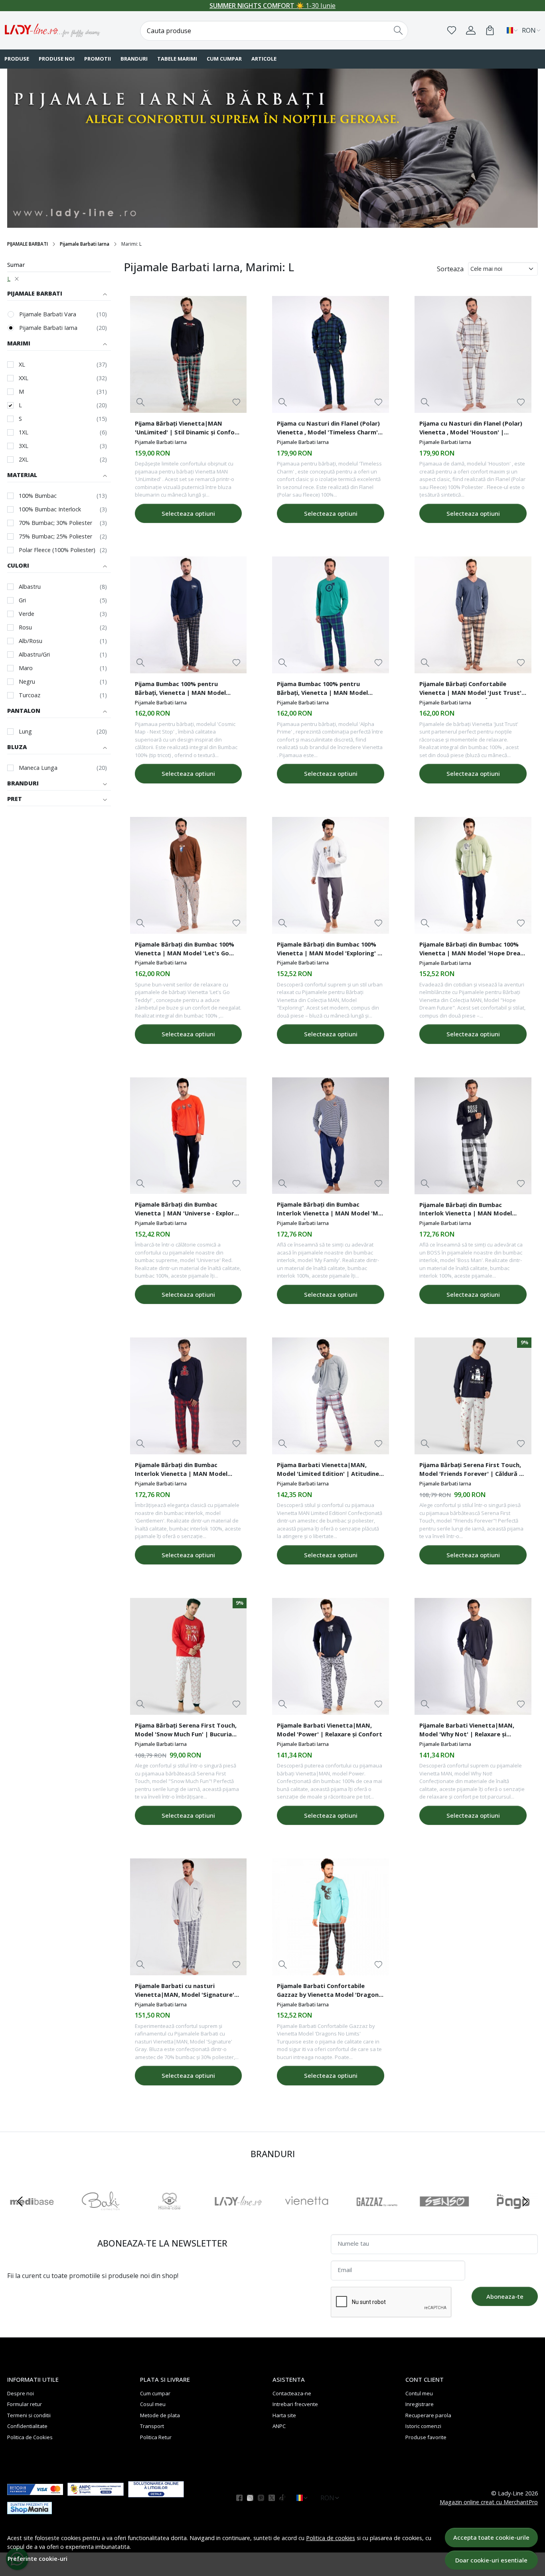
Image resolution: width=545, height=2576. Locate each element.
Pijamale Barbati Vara (48, 314)
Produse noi (57, 59)
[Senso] (444, 2217)
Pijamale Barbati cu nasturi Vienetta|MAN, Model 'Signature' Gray (185, 1991)
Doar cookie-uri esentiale (491, 2560)
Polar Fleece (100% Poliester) (57, 550)
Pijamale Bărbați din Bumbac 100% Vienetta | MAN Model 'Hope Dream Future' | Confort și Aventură (473, 950)
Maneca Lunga (38, 768)
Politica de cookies (331, 2538)
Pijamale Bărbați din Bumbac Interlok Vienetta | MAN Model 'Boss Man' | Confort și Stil (466, 1210)
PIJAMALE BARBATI (28, 244)
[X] (274, 2498)
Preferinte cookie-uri (38, 2559)
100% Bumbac (38, 496)
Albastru (30, 587)
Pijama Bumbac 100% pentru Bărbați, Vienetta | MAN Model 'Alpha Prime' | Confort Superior (325, 689)
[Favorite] (452, 30)
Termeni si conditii (29, 2415)
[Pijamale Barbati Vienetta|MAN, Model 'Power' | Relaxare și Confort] (331, 1656)
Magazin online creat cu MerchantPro (489, 2502)
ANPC (279, 2426)
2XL (24, 459)
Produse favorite (426, 2437)
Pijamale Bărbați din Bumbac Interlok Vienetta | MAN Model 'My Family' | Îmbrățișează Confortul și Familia (329, 1210)
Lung (25, 731)
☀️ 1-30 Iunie (272, 6)
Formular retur (25, 2404)
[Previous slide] (20, 2201)
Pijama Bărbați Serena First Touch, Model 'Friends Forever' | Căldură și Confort (471, 1470)
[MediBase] (32, 2217)
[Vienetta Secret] (307, 2217)
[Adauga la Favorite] (236, 402)
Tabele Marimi (177, 59)
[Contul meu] (471, 30)
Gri (22, 600)
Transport (152, 2426)
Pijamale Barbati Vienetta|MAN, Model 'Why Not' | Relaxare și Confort (467, 1731)
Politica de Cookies (30, 2437)
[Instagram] (252, 2498)
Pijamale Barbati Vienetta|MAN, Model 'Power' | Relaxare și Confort (330, 1730)
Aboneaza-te (505, 2296)
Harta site (284, 2415)
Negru (27, 681)
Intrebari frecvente (295, 2404)
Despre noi (21, 2393)
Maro (26, 668)
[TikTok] (285, 2498)
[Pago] (513, 2217)
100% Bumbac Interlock (50, 509)
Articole (264, 59)
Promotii (98, 59)
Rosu (25, 627)
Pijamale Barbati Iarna (85, 244)
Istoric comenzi (423, 2426)
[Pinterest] (263, 2498)
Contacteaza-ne (292, 2393)
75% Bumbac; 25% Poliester (55, 536)
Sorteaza (450, 269)
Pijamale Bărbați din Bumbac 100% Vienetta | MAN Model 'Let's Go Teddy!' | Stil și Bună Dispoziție (185, 950)
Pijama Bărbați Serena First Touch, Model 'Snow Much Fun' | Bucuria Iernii (186, 1731)
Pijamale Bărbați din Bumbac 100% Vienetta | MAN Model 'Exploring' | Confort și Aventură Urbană (329, 950)
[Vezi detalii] (141, 402)
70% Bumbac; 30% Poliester (55, 523)
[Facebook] (242, 2498)
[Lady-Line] (53, 30)
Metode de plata (160, 2415)
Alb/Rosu (31, 641)
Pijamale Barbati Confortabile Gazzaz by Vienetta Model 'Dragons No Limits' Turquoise (329, 1991)
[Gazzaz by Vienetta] (375, 2217)
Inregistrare (420, 2404)
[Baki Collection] (101, 2217)
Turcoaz (30, 695)
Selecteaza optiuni (188, 513)
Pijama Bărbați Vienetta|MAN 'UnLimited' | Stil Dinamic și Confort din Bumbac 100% (188, 429)
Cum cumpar (224, 59)
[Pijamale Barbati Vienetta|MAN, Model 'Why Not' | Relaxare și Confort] (473, 1656)
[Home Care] (170, 2217)
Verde (27, 614)
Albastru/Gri (34, 654)
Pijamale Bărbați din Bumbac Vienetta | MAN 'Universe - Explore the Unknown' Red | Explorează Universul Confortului (186, 1210)
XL (22, 364)
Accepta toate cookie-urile (491, 2537)
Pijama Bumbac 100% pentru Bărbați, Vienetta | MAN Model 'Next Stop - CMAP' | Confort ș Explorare (180, 689)
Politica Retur (156, 2437)
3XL (24, 446)
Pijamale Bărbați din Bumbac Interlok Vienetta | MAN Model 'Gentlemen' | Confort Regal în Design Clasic (181, 1470)
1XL (24, 432)
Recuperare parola (428, 2415)
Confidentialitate (27, 2426)
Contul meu (419, 2393)
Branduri (134, 59)
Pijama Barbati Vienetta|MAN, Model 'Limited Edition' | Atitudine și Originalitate (328, 1470)
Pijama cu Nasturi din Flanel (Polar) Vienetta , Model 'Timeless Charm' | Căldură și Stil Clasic (330, 429)
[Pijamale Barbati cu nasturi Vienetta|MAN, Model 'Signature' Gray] (189, 1917)
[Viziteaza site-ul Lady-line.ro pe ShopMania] (35, 2508)
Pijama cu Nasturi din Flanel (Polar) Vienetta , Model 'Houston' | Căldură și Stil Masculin (471, 429)
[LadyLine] (238, 2217)
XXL (24, 378)
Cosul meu (153, 2404)
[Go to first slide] (525, 2201)
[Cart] (490, 30)
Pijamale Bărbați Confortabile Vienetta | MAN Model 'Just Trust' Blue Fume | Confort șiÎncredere (470, 689)
